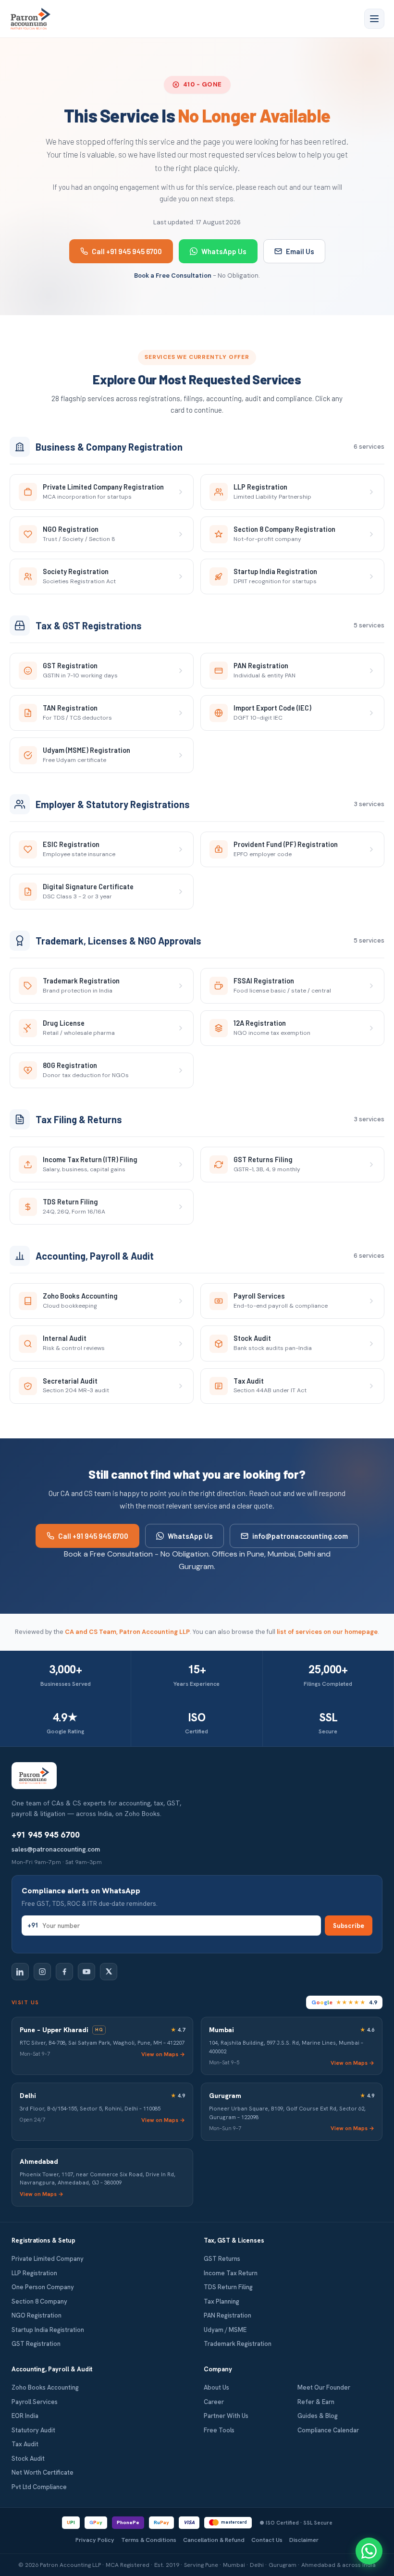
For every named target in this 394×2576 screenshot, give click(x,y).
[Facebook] (64, 1972)
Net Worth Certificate (43, 2472)
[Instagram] (42, 1972)
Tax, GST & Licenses (234, 2240)
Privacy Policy (95, 2540)
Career (214, 2402)
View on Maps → (163, 2054)
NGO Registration (37, 2315)
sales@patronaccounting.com (56, 1849)
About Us (216, 2387)
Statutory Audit (33, 2430)
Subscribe (349, 1926)
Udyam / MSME (225, 2330)
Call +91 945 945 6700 (127, 251)
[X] (109, 1972)
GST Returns (222, 2259)
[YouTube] (86, 1972)
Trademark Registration (238, 2344)
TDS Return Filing (228, 2287)
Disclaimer (304, 2540)
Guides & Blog (318, 2416)
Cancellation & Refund (214, 2540)
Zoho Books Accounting (45, 2387)
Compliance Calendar (328, 2430)
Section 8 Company (39, 2301)
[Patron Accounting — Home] (31, 19)
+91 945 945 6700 (46, 1835)
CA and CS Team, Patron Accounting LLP (127, 1632)
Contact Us (267, 2540)
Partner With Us (226, 2416)
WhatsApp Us (224, 251)
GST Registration (36, 2344)
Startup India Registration (48, 2330)
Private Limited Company (48, 2259)
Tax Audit (25, 2444)
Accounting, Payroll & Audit (52, 2369)
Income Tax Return (231, 2273)
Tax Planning (222, 2301)
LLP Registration (34, 2273)
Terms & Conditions (149, 2540)
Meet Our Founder (324, 2387)
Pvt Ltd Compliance (39, 2487)
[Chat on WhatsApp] (369, 2551)
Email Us (300, 251)
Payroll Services (35, 2402)
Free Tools (219, 2430)
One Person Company (43, 2287)
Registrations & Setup (43, 2240)
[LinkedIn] (20, 1972)
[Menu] (374, 19)
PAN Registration (228, 2315)
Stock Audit (28, 2459)
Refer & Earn (316, 2402)
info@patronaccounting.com (300, 1536)
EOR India (25, 2416)
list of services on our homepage (327, 1632)
